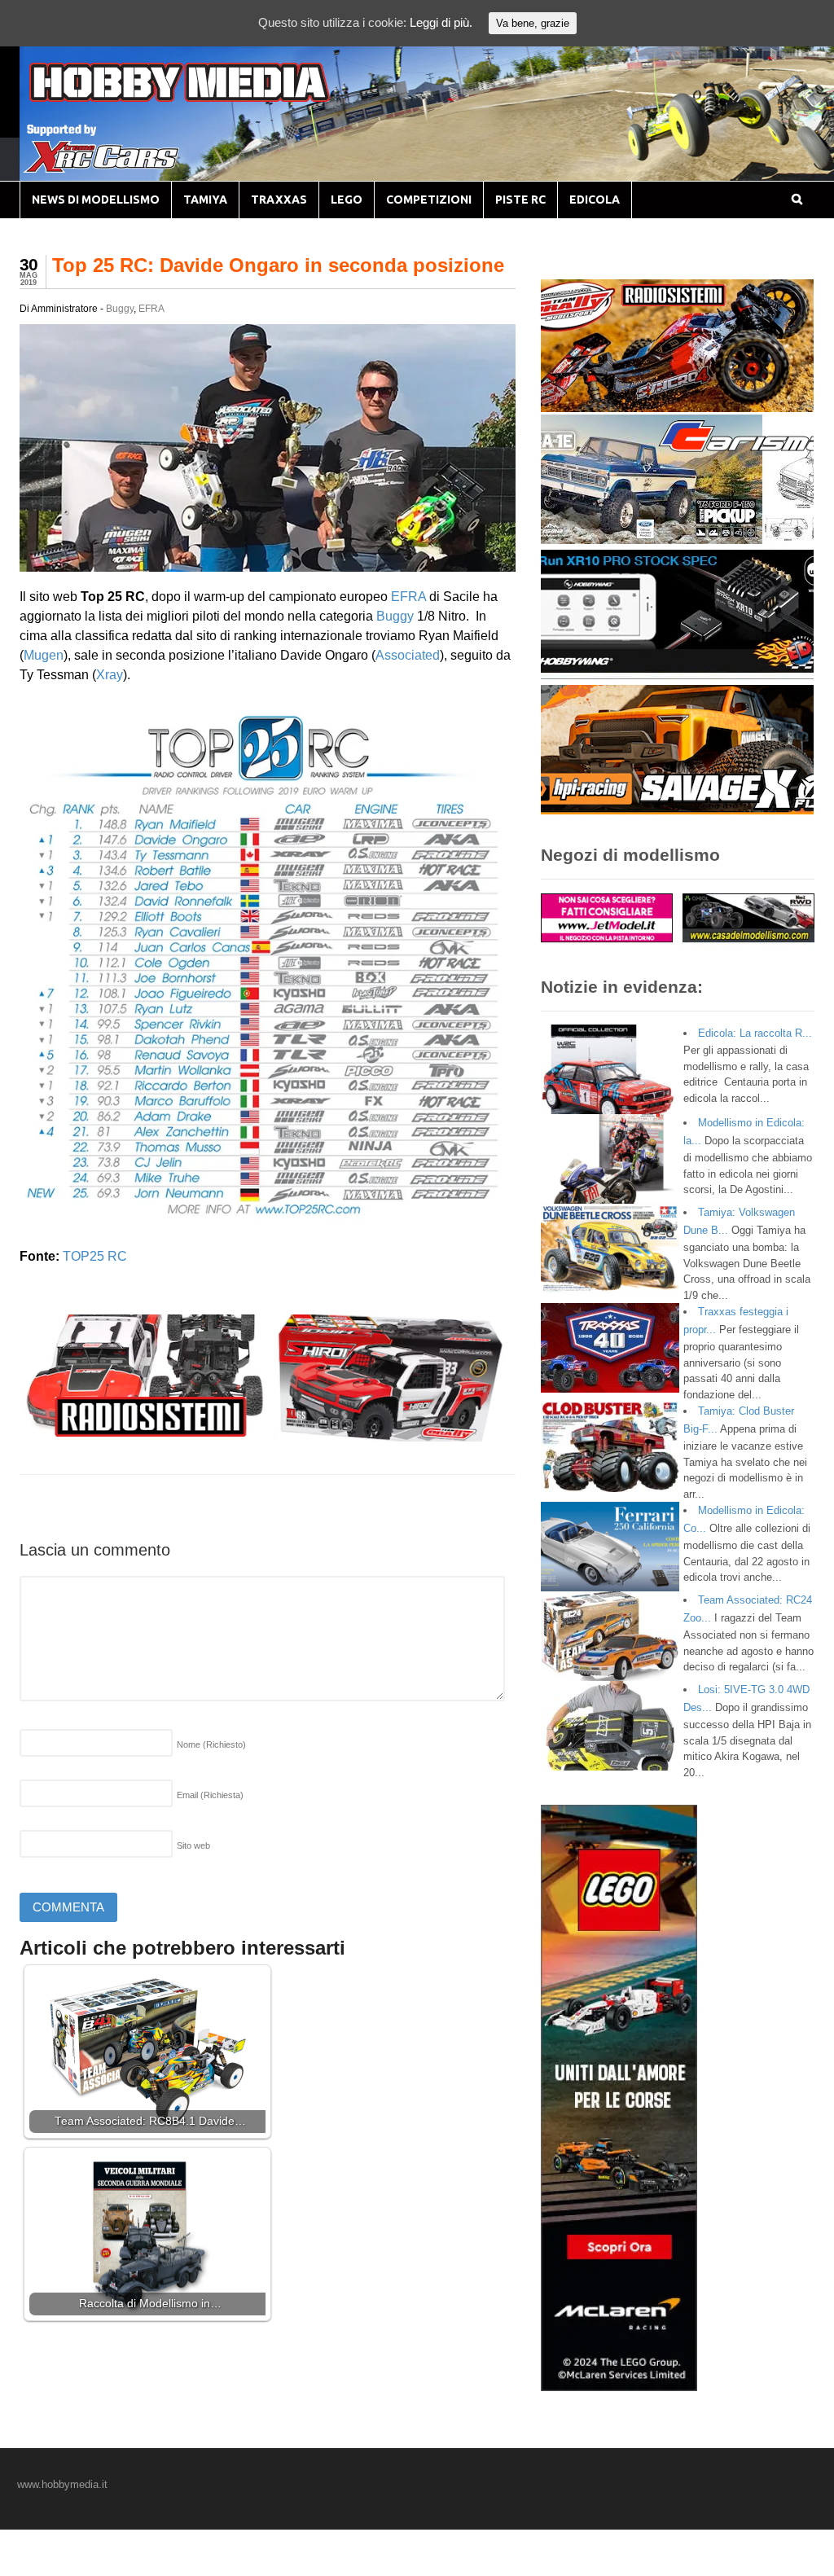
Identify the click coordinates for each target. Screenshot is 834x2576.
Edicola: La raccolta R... (755, 1033)
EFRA (151, 309)
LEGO (347, 200)
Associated (408, 655)
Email (210, 1795)
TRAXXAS (279, 200)
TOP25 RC (95, 1256)
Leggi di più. (441, 22)
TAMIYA (205, 200)
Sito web (193, 1845)
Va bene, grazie (533, 23)
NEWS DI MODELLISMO (96, 200)
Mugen (44, 655)
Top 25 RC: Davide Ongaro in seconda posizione (278, 265)
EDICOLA (595, 200)
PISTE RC (520, 200)
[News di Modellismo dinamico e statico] (210, 98)
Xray (110, 675)
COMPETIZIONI (429, 200)
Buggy (120, 309)
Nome (211, 1744)
